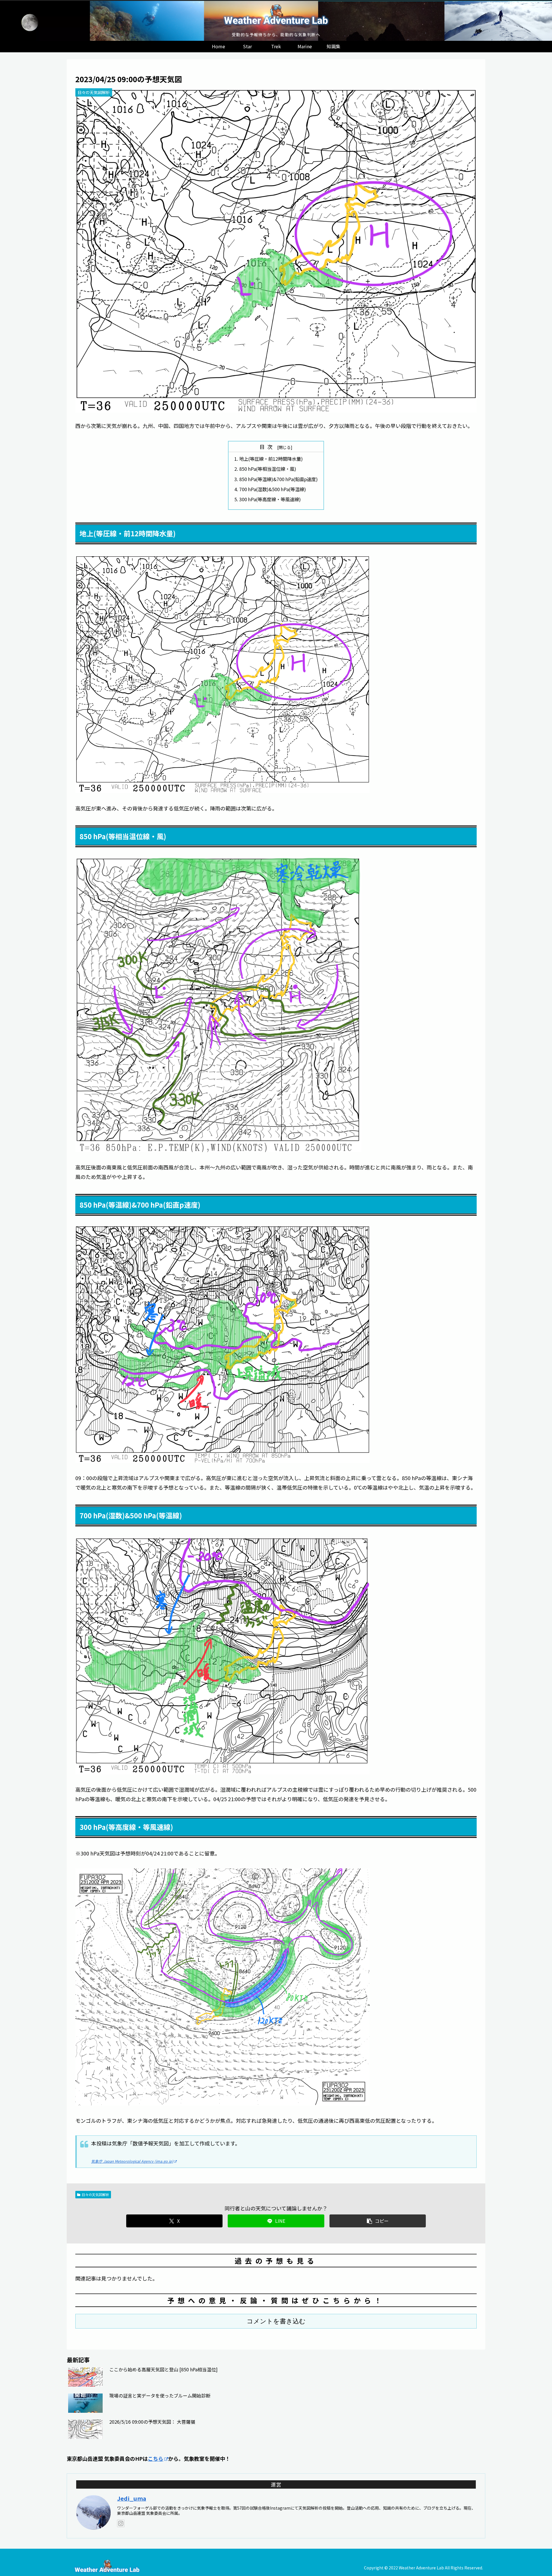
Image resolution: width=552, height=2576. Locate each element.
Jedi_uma (132, 2498)
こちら (156, 2458)
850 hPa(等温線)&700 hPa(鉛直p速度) (278, 479)
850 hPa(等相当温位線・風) (268, 469)
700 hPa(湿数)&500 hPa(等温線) (273, 489)
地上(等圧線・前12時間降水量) (271, 459)
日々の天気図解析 (95, 2194)
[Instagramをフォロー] (121, 2523)
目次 (267, 447)
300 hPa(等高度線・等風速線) (270, 499)
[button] (378, 2221)
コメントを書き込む (276, 2321)
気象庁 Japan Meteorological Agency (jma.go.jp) (132, 2161)
